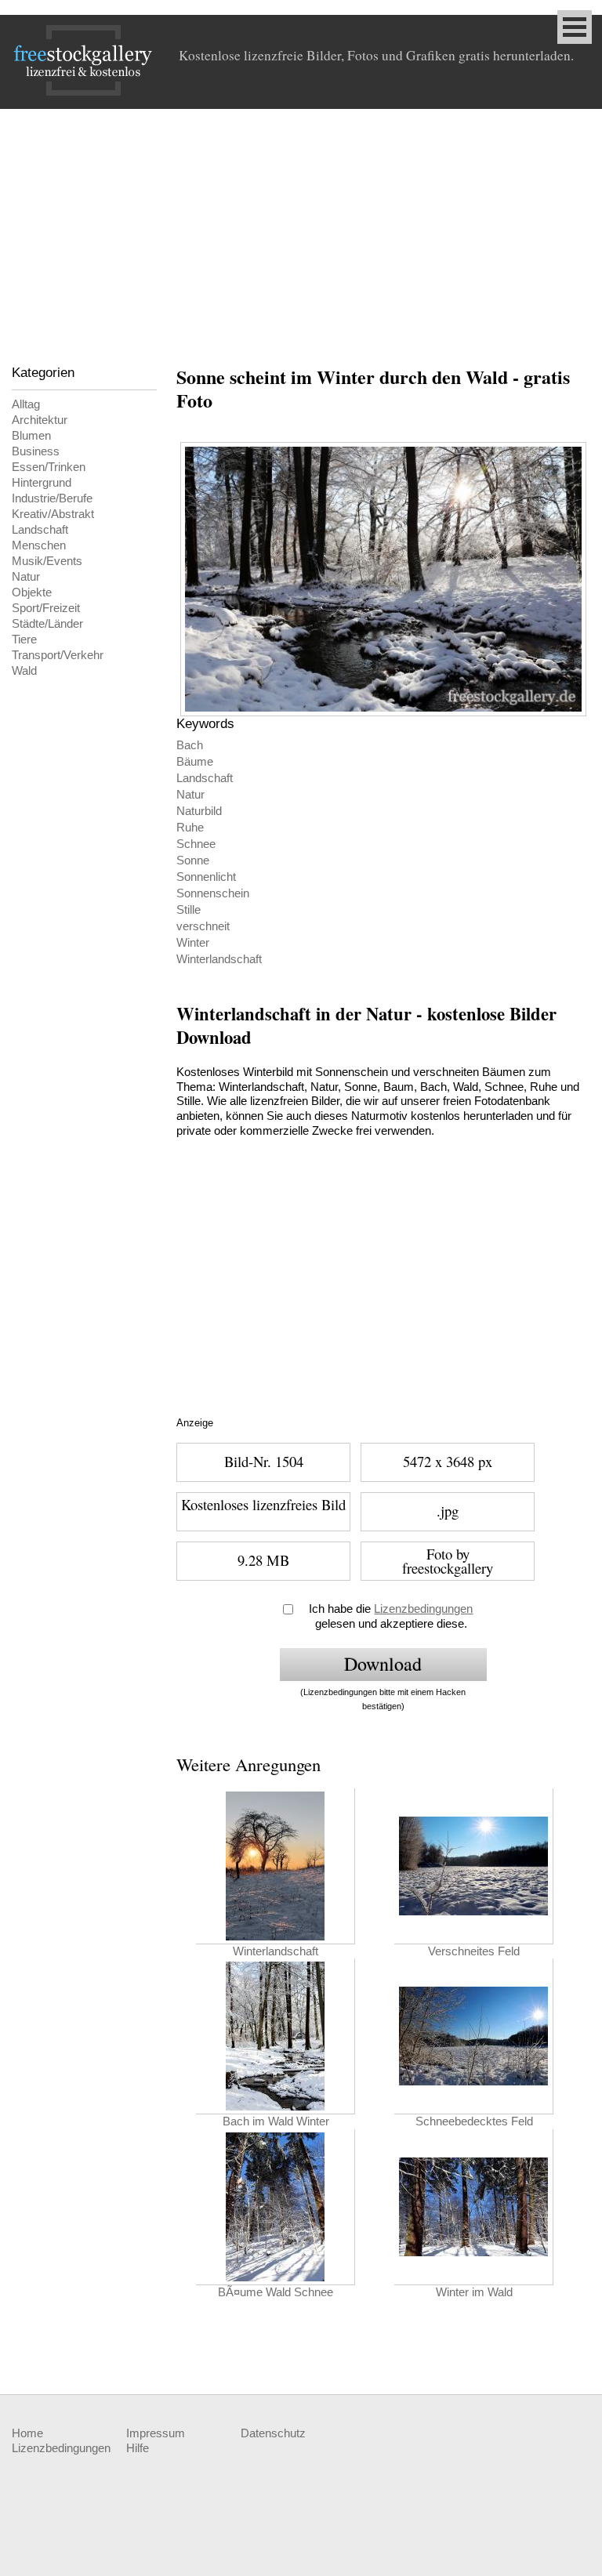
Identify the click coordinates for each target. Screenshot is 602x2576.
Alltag (26, 404)
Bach (190, 745)
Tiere (24, 639)
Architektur (40, 420)
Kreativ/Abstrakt (53, 514)
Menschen (39, 545)
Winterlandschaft (219, 959)
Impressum (156, 2433)
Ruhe (190, 828)
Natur (26, 577)
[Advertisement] (301, 226)
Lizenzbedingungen (423, 1609)
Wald (24, 671)
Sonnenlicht (206, 877)
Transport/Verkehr (58, 655)
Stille (189, 910)
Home (27, 2433)
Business (36, 451)
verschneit (203, 926)
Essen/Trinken (49, 467)
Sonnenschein (213, 893)
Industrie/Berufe (52, 498)
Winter (193, 943)
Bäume (195, 762)
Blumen (31, 436)
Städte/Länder (47, 624)
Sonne (193, 860)
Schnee (196, 844)
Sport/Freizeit (46, 608)
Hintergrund (42, 483)
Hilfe (138, 2448)
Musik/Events (47, 561)
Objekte (32, 592)
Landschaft (40, 530)
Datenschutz (273, 2433)
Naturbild (199, 811)
